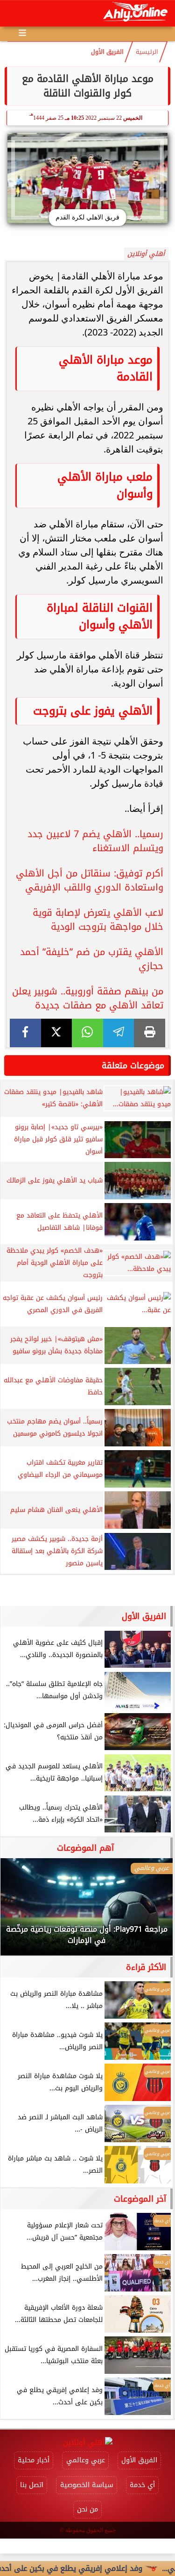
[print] (150, 1033)
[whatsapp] (87, 1033)
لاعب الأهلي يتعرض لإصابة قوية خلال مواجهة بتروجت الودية (98, 919)
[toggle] (15, 14)
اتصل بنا (32, 2485)
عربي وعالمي (86, 2460)
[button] (20, 1912)
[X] (57, 1033)
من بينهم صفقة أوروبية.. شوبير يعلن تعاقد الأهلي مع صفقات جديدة (88, 998)
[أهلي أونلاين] (135, 13)
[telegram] (119, 1033)
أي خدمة (142, 2485)
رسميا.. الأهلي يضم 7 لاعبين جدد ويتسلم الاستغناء (95, 841)
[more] (22, 33)
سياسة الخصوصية (87, 2485)
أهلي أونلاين (146, 254)
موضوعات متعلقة (133, 1065)
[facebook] (25, 1033)
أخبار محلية (34, 2460)
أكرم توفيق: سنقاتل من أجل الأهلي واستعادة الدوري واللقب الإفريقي (90, 880)
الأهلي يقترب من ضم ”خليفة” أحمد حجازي (92, 959)
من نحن (87, 2509)
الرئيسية (147, 52)
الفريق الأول (107, 52)
